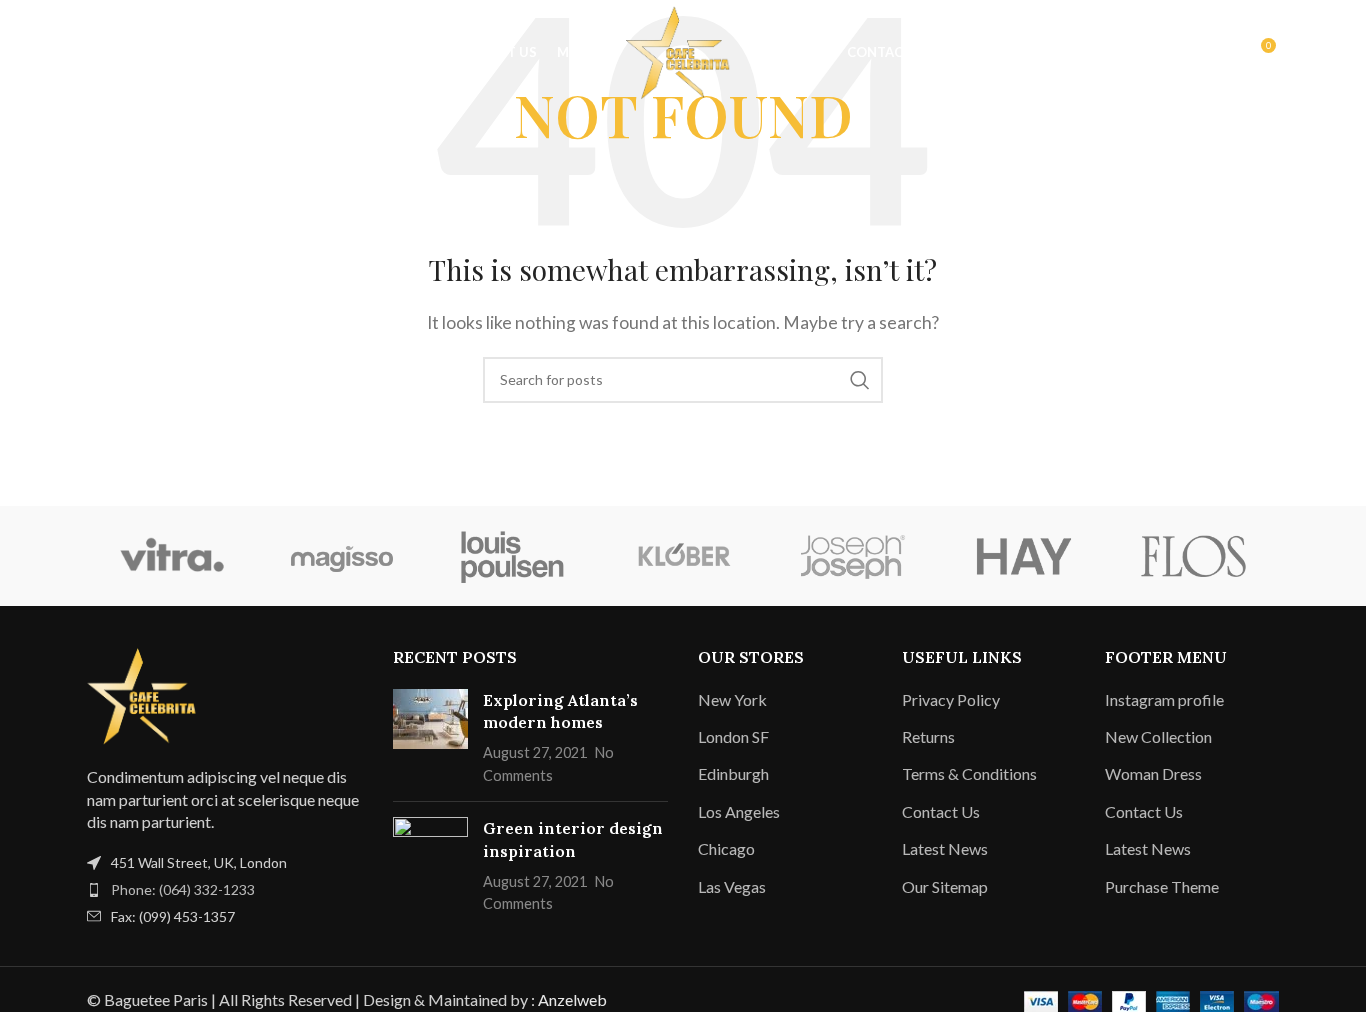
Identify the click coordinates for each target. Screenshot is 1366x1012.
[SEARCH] (860, 380)
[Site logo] (683, 50)
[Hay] (1023, 556)
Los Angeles (739, 811)
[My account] (1217, 53)
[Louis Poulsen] (513, 556)
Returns (928, 736)
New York (732, 699)
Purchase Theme (1162, 886)
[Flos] (1194, 556)
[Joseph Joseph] (853, 556)
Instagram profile (1164, 699)
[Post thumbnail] (430, 738)
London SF (733, 736)
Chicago (726, 848)
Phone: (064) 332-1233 (183, 889)
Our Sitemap (945, 886)
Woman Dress (1153, 773)
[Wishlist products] (99, 53)
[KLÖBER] (683, 556)
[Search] (59, 53)
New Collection (1158, 736)
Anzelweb (572, 999)
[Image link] (147, 693)
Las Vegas (732, 886)
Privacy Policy (951, 699)
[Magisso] (342, 556)
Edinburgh (733, 773)
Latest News (945, 848)
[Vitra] (172, 556)
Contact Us (941, 811)
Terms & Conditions (969, 773)
